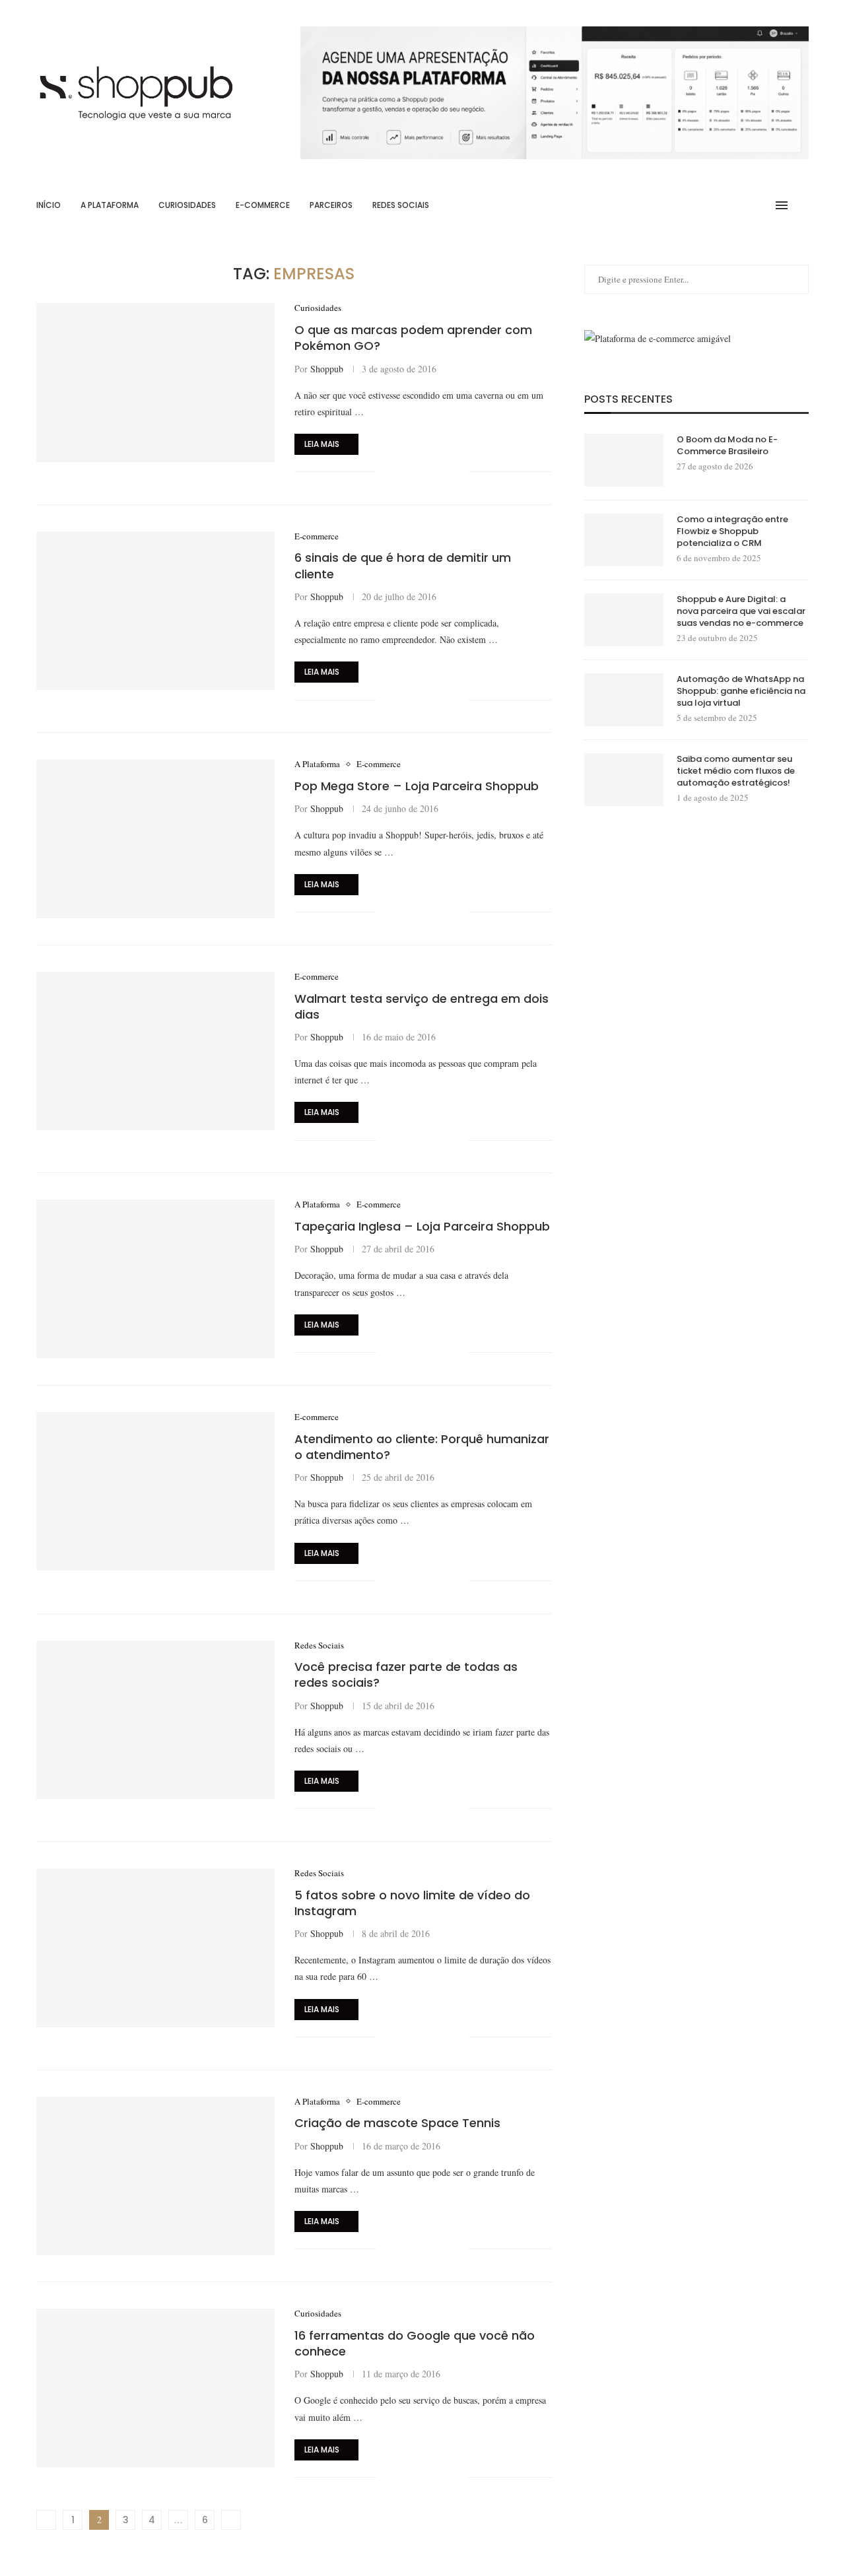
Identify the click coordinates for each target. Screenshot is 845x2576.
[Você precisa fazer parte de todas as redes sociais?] (155, 1720)
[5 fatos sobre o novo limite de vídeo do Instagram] (155, 1948)
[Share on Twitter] (417, 472)
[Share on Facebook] (403, 472)
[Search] (802, 205)
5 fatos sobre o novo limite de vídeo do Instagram (412, 1903)
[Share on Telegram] (445, 472)
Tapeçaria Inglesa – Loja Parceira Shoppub (422, 1226)
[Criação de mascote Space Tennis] (155, 2176)
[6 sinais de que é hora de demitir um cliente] (155, 611)
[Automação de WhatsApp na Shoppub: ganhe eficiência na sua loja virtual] (624, 700)
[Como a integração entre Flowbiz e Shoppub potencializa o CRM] (624, 540)
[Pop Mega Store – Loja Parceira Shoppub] (155, 838)
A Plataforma (110, 205)
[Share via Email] (458, 472)
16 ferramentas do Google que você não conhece (415, 2343)
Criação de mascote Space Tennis (397, 2123)
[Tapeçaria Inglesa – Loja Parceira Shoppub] (155, 1279)
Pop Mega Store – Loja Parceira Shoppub (417, 786)
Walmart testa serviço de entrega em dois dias (422, 1006)
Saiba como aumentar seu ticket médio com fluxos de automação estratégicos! (736, 771)
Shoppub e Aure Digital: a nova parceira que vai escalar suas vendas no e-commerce (741, 611)
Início (49, 205)
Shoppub (327, 369)
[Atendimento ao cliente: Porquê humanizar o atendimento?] (155, 1491)
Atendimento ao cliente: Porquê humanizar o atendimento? (422, 1447)
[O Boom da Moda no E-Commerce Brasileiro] (624, 460)
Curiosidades (187, 205)
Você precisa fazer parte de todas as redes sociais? (406, 1675)
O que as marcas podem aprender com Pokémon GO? (413, 338)
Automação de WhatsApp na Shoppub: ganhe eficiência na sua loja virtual (741, 691)
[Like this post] (387, 472)
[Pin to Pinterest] (431, 472)
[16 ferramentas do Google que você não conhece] (155, 2388)
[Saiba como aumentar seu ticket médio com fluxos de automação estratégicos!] (624, 780)
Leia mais (322, 444)
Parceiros (331, 205)
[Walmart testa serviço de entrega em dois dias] (155, 1051)
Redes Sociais (401, 205)
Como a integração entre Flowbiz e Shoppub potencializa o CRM (732, 531)
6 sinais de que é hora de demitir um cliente (403, 565)
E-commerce (263, 205)
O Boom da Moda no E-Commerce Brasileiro (727, 446)
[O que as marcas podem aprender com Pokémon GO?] (155, 382)
